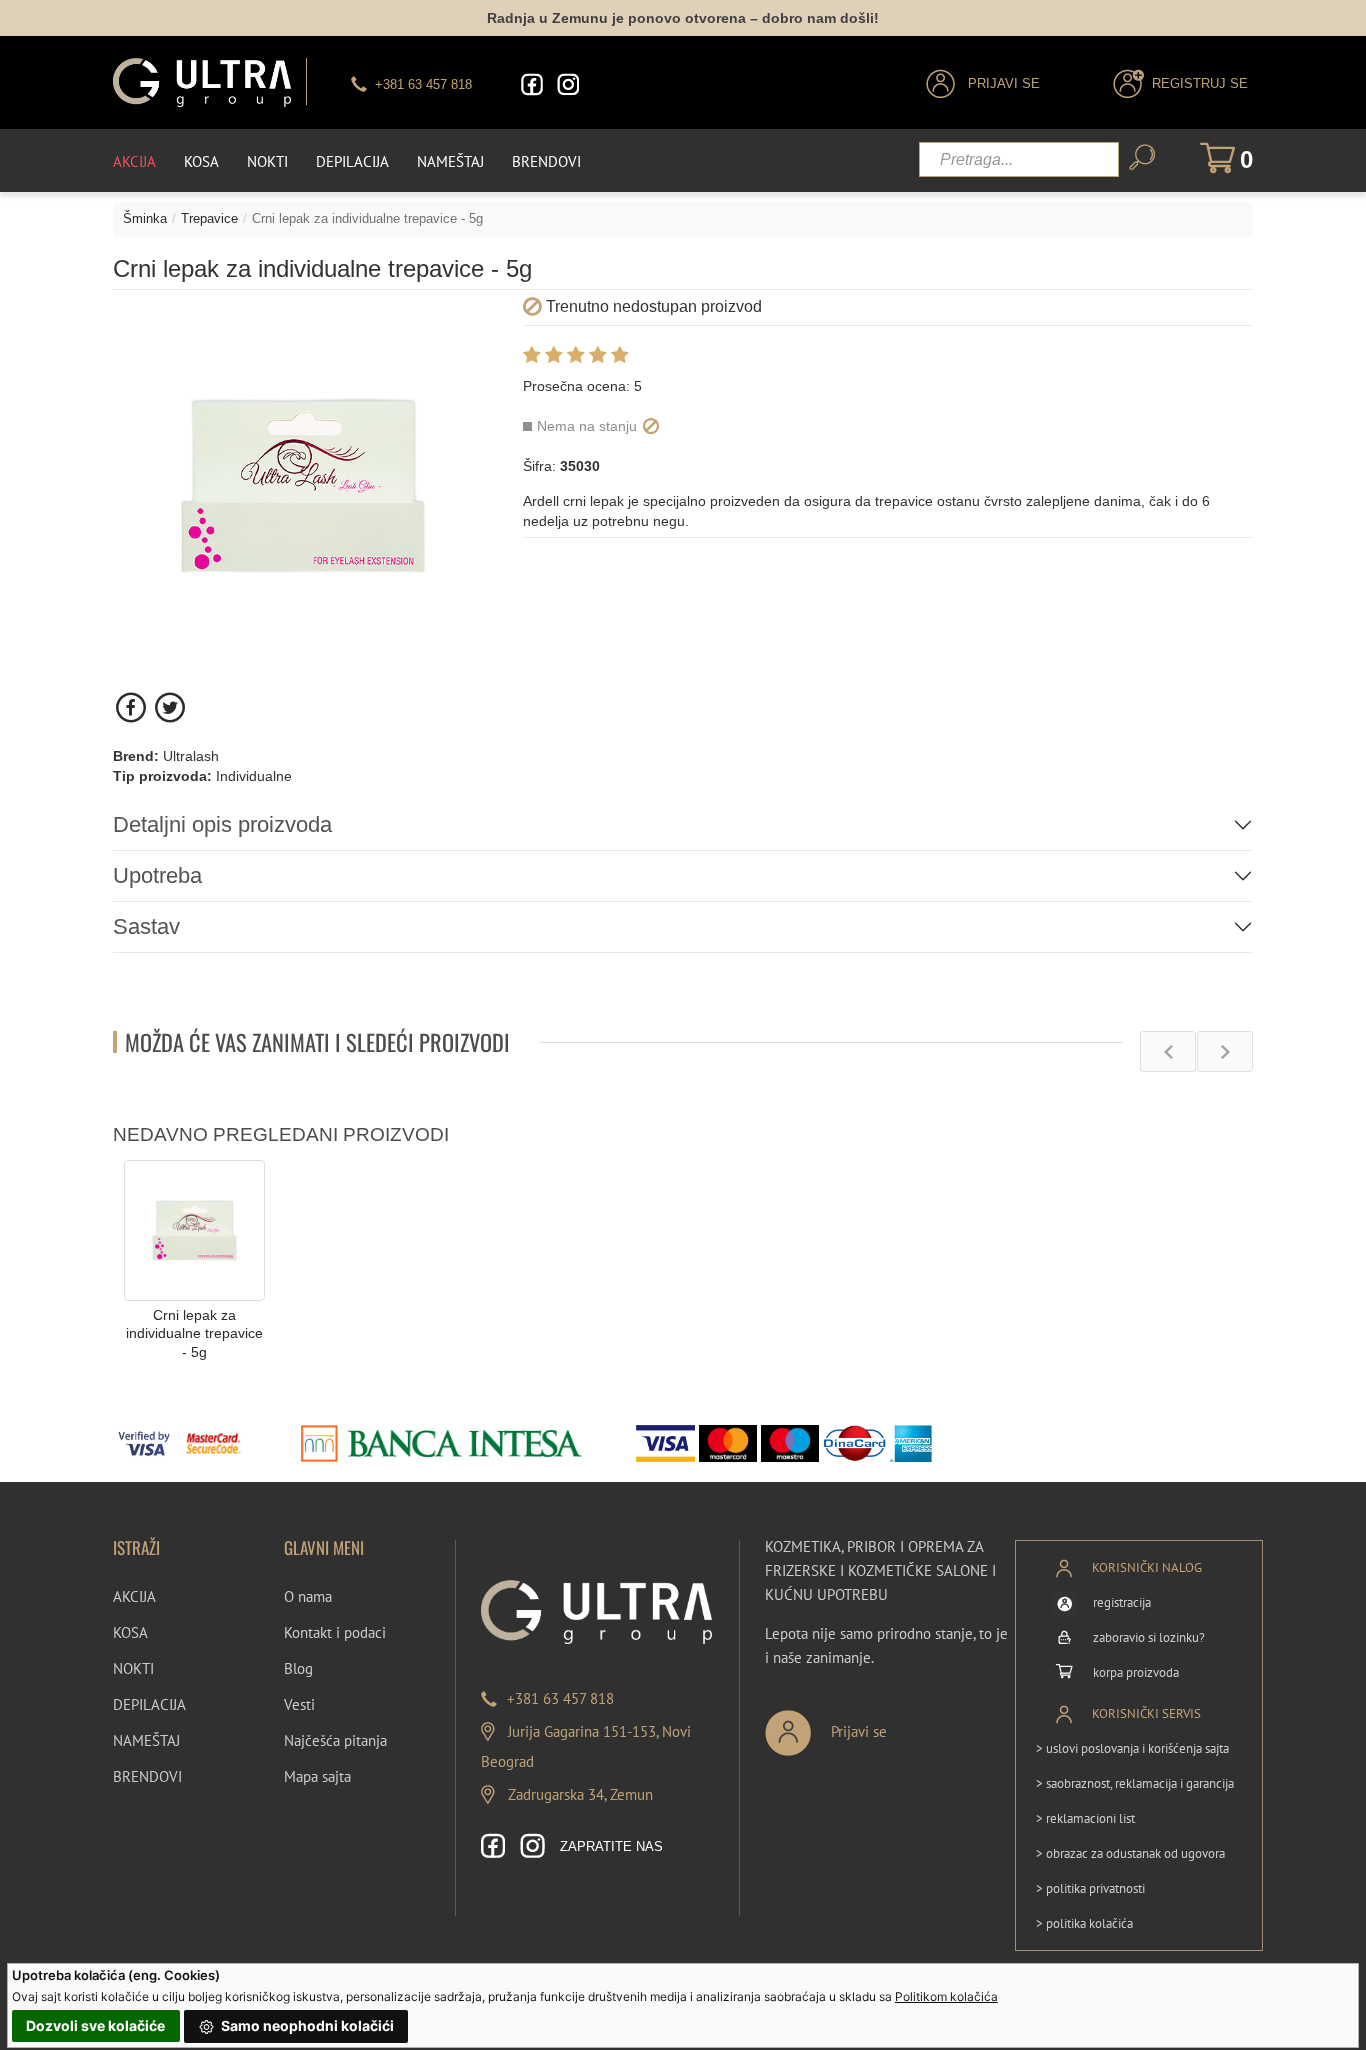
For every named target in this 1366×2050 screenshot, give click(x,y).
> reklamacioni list (1085, 1818)
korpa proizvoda (1136, 1672)
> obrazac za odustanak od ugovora (1130, 1853)
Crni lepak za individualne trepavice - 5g (194, 1333)
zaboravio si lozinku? (1149, 1637)
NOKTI (133, 1668)
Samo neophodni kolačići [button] (306, 2025)
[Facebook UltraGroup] (532, 84)
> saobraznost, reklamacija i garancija (1135, 1783)
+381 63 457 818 (560, 1698)
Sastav (146, 926)
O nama (308, 1596)
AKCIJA (134, 1596)
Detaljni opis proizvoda (222, 824)
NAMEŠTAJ (146, 1740)
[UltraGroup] (202, 82)
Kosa (201, 161)
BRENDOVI (147, 1776)
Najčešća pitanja (335, 1740)
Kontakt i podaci (335, 1632)
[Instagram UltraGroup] (568, 84)
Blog (298, 1668)
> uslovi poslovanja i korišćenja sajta (1132, 1748)
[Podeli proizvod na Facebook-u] (132, 707)
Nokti (267, 161)
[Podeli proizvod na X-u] (169, 707)
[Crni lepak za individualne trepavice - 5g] (194, 1229)
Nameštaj (450, 161)
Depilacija (352, 161)
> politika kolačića (1084, 1923)
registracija (1122, 1602)
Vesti (299, 1704)
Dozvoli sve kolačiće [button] (95, 2025)
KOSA (130, 1632)
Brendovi (546, 161)
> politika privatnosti (1090, 1888)
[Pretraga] (1142, 157)
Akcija (134, 161)
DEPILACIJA (149, 1704)
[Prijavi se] (892, 1724)
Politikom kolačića (946, 1996)
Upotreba (157, 875)
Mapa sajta (317, 1776)
